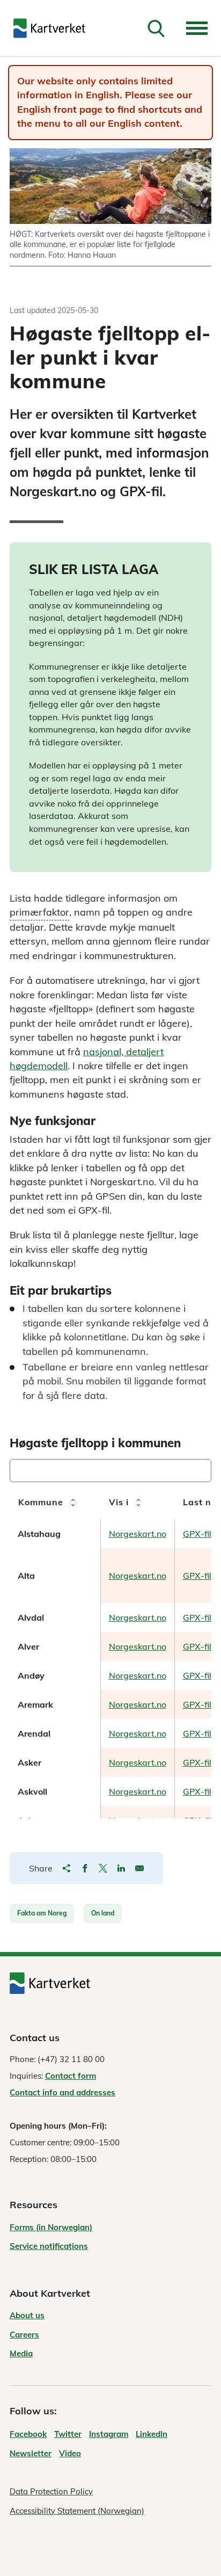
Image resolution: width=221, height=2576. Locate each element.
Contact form (71, 2076)
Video (70, 2453)
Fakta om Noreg (42, 1913)
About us (27, 2315)
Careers (24, 2335)
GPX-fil (197, 1534)
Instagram (109, 2434)
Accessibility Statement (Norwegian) (77, 2511)
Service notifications (49, 2246)
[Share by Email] (139, 1868)
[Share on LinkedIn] (121, 1868)
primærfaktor (39, 913)
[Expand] (197, 28)
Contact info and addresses (62, 2092)
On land (103, 1913)
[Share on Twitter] (103, 1868)
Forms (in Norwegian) (51, 2227)
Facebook (28, 2434)
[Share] (67, 1868)
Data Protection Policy (51, 2491)
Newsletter (31, 2453)
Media (21, 2353)
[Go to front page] (49, 28)
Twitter (68, 2434)
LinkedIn (152, 2434)
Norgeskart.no (138, 1534)
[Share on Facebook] (85, 1868)
